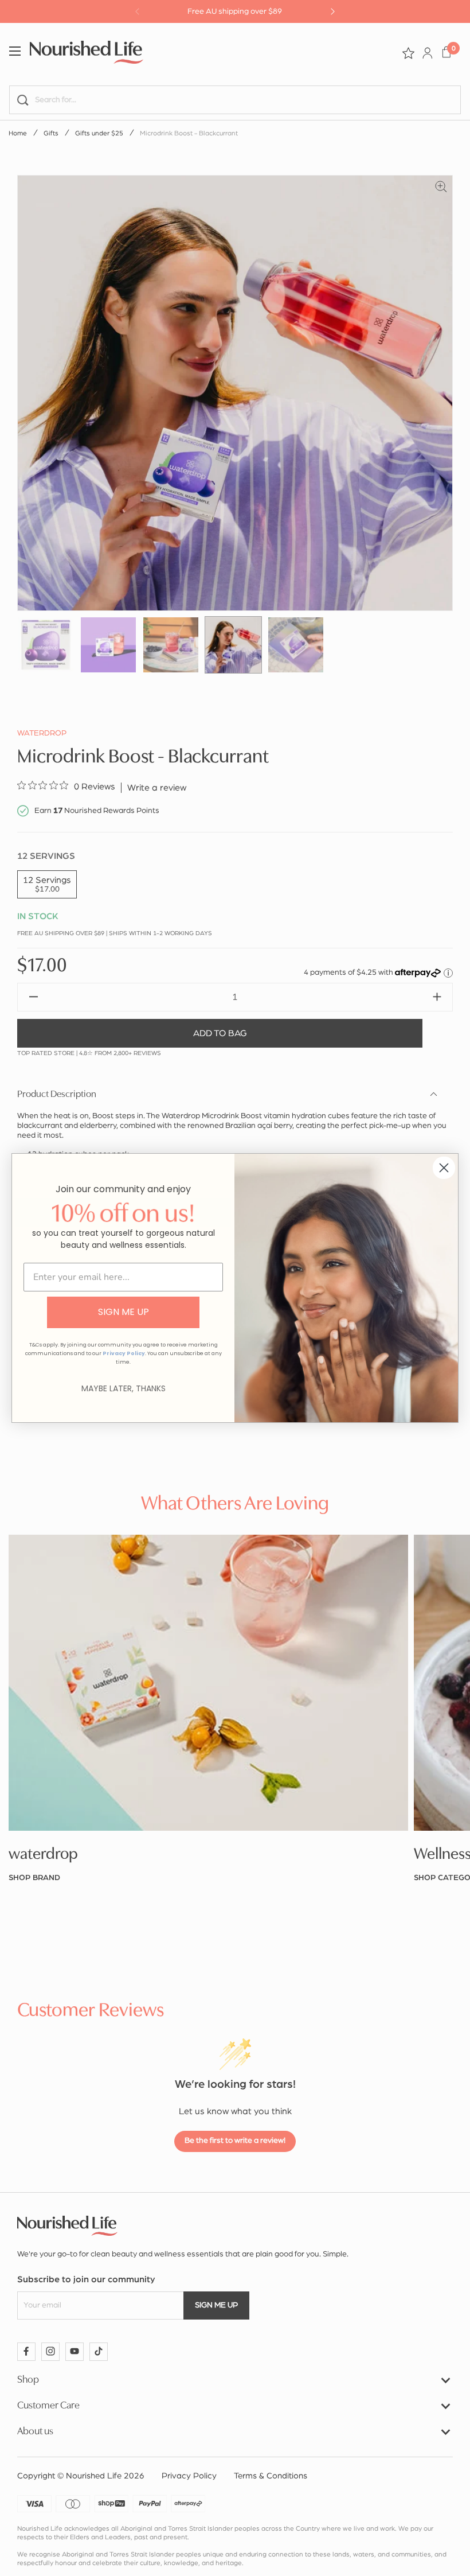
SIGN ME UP (124, 1312)
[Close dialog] (444, 1168)
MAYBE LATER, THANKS (124, 1388)
